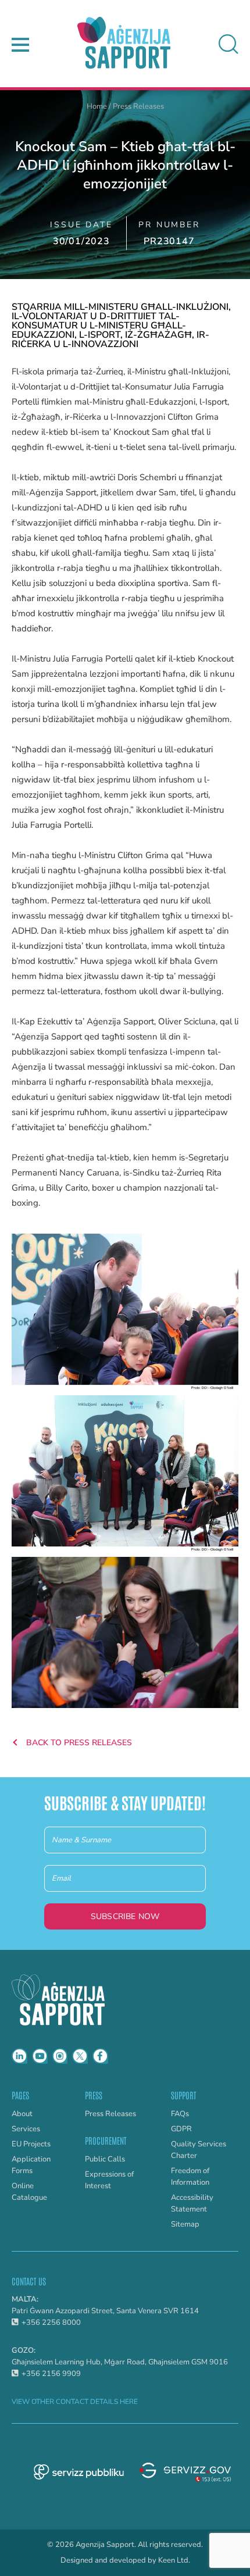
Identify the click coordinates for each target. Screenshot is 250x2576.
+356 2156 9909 (51, 2374)
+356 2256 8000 (51, 2323)
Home (97, 106)
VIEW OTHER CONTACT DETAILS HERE (75, 2402)
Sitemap (185, 2224)
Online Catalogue (29, 2192)
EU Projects (31, 2144)
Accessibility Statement (192, 2203)
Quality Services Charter (199, 2150)
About (22, 2114)
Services (26, 2129)
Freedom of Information (190, 2177)
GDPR (181, 2129)
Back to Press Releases (78, 1743)
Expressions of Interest (109, 2180)
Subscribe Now (125, 1916)
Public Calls (105, 2159)
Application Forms (31, 2165)
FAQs (180, 2114)
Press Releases (138, 106)
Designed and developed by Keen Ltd (124, 2561)
